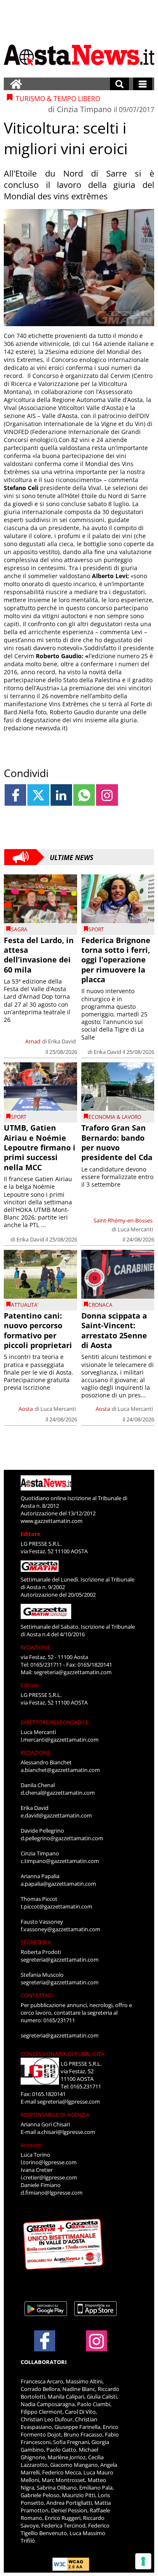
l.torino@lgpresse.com (49, 2162)
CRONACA (100, 1305)
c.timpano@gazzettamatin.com (60, 1861)
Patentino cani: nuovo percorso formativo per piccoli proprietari (38, 1330)
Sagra (19, 929)
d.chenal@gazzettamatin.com (58, 1793)
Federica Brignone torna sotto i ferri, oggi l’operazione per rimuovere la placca (116, 960)
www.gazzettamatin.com (52, 1521)
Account (31, 2145)
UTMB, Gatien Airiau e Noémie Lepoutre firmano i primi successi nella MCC (40, 1147)
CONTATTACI (37, 1995)
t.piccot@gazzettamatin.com (56, 1906)
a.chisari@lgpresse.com (66, 2132)
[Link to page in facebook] (15, 795)
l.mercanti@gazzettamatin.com (60, 1740)
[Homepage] (16, 84)
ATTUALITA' (25, 1305)
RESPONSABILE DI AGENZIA (55, 2115)
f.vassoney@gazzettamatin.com (60, 1929)
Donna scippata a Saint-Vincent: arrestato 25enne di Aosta (114, 1330)
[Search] (119, 84)
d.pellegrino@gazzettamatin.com (62, 1838)
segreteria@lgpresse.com (68, 2102)
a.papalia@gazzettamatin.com (58, 1884)
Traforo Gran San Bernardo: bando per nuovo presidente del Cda (117, 1142)
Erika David (62, 1041)
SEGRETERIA (36, 1942)
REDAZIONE (35, 1647)
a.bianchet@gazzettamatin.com (60, 1770)
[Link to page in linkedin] (61, 795)
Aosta (26, 1409)
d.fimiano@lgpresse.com (52, 2193)
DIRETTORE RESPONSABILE (55, 1722)
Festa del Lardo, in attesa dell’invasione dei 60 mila (39, 955)
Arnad (33, 1041)
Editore (31, 1534)
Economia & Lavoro (115, 1117)
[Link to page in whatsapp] (84, 795)
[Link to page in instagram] (107, 795)
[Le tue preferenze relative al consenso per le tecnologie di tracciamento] (143, 2561)
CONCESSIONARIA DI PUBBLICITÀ (63, 2054)
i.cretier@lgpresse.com (49, 2177)
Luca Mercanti (135, 1229)
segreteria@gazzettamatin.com (73, 1672)
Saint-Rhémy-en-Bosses (123, 1220)
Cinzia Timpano (84, 109)
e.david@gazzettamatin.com (56, 1815)
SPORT (96, 929)
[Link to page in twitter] (38, 795)
